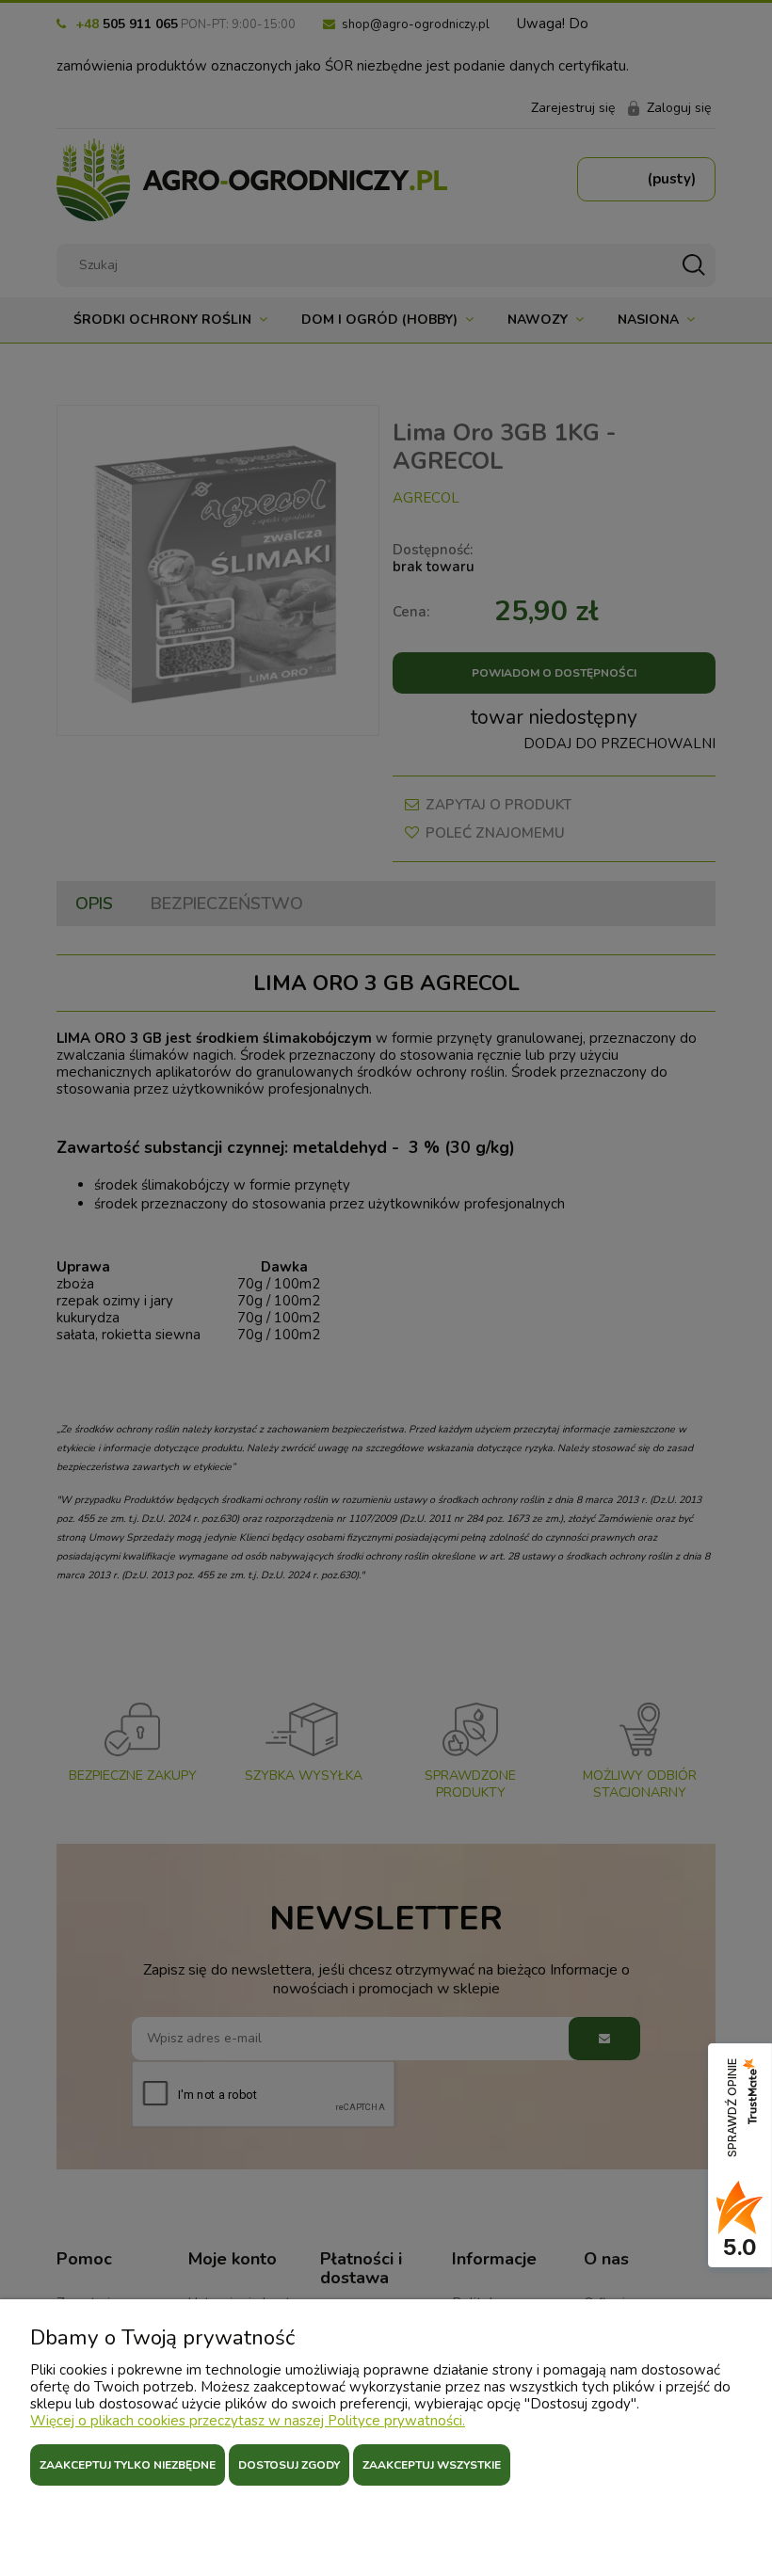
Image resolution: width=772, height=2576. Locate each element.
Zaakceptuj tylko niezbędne (128, 2465)
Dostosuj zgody (289, 2465)
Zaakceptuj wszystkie (432, 2465)
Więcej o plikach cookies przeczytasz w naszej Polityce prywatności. (248, 2421)
